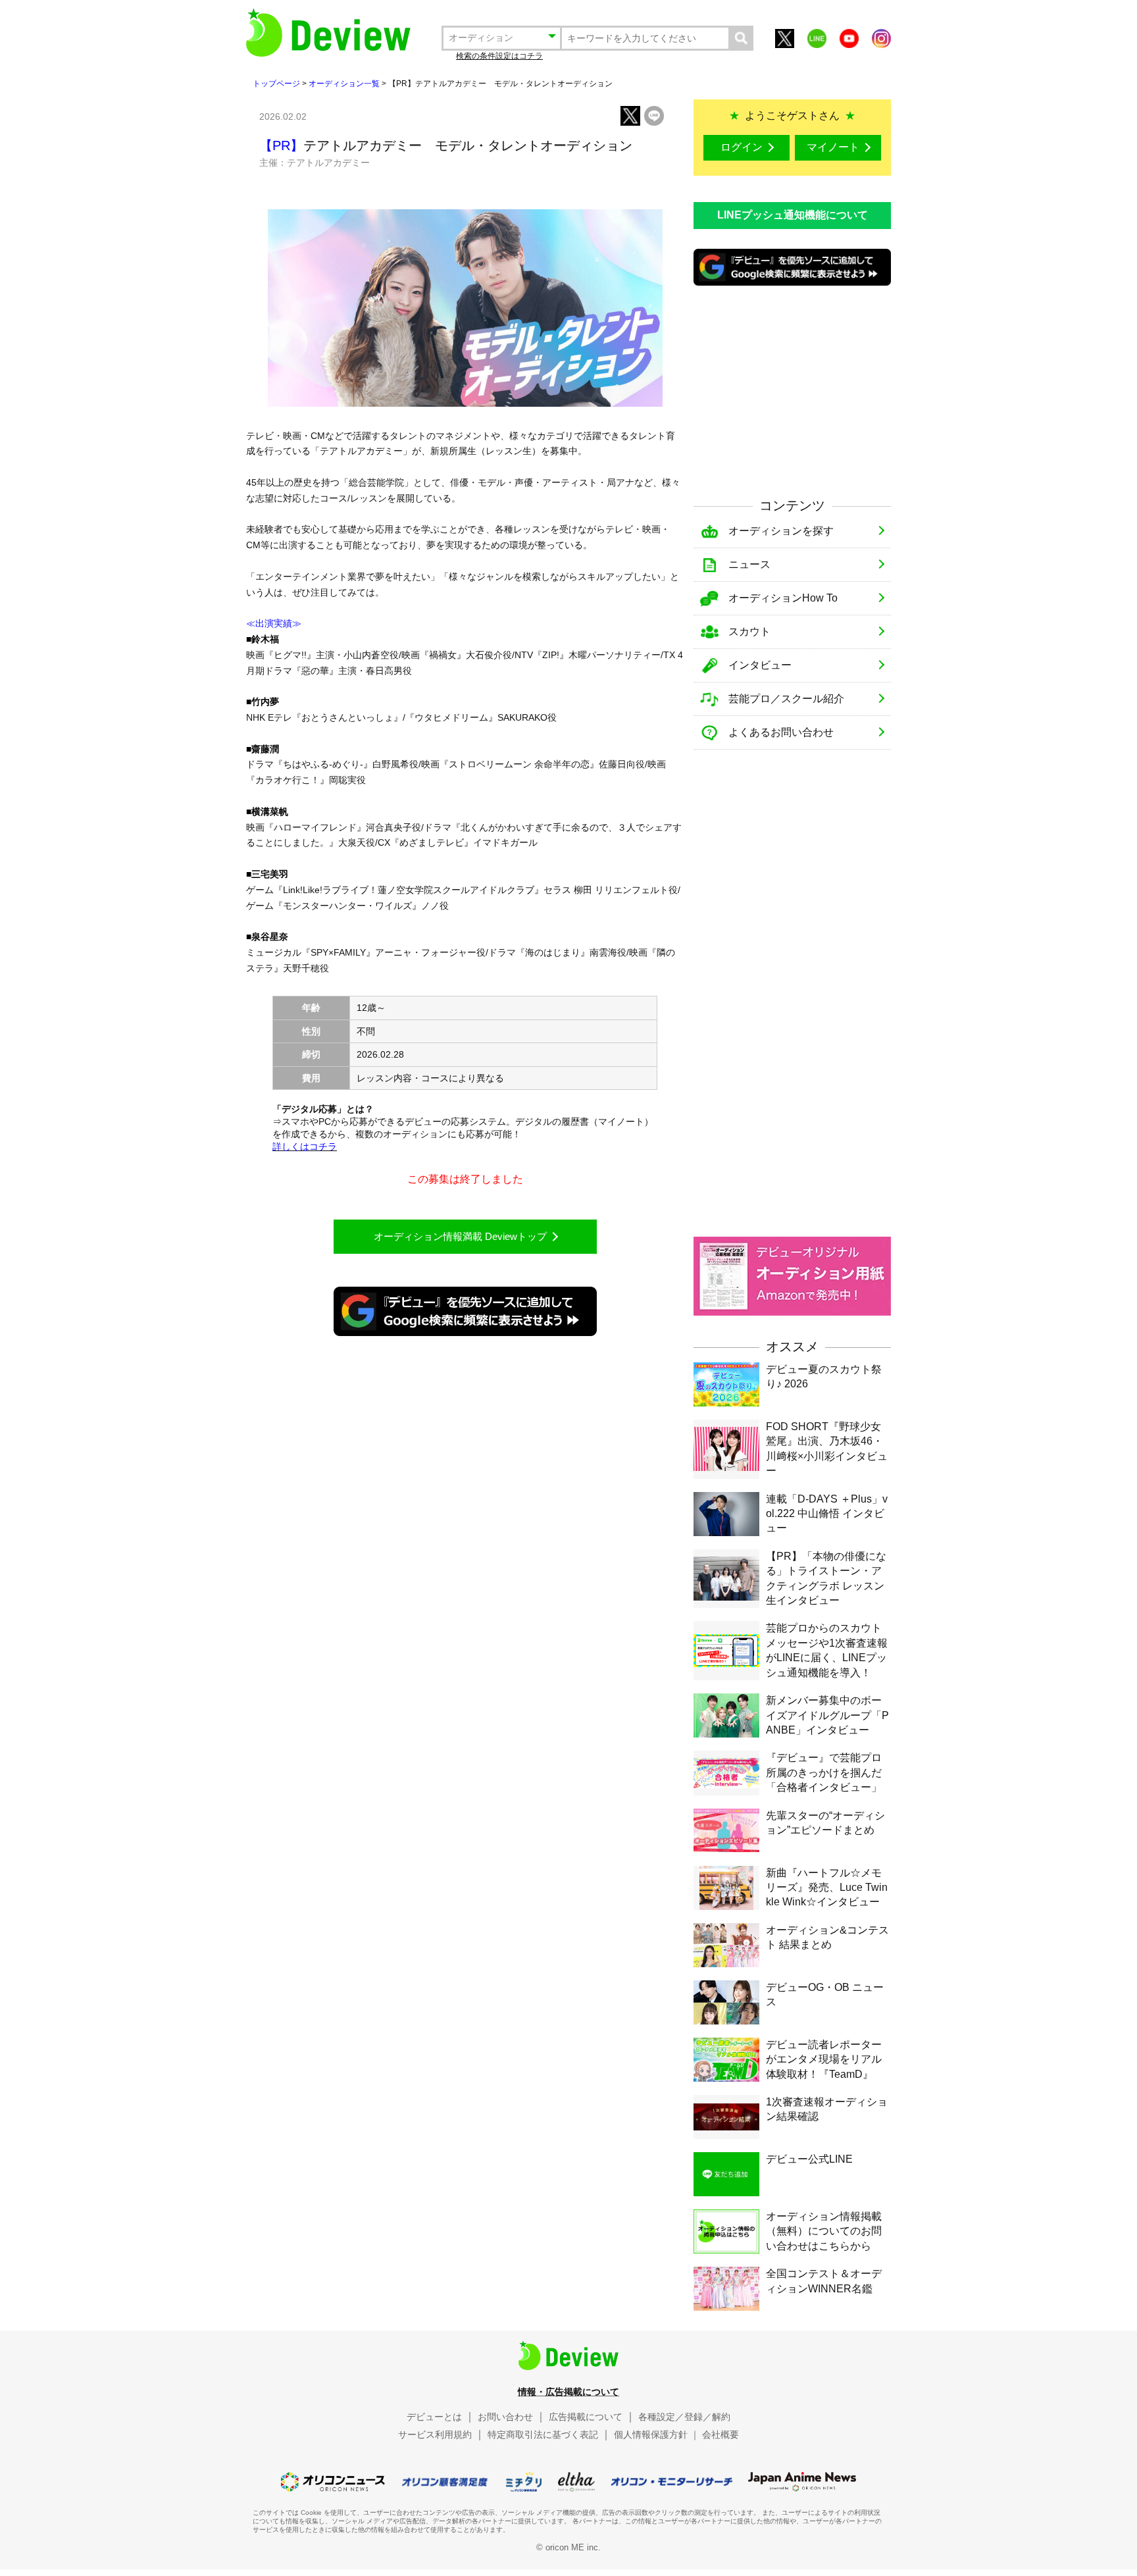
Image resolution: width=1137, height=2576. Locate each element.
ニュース (749, 564)
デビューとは (434, 2417)
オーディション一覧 (344, 84)
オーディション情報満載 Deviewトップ (460, 1236)
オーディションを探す (781, 531)
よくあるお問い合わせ (781, 732)
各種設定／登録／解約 (684, 2417)
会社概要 (720, 2434)
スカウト (749, 631)
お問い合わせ (505, 2417)
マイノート (833, 147)
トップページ (276, 84)
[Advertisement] (792, 390)
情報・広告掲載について (568, 2392)
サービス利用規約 (435, 2434)
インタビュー (760, 665)
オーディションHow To (783, 598)
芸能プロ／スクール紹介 (786, 699)
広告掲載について (586, 2417)
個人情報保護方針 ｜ (657, 2434)
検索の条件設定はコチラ (499, 56)
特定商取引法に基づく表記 (543, 2434)
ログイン (742, 147)
